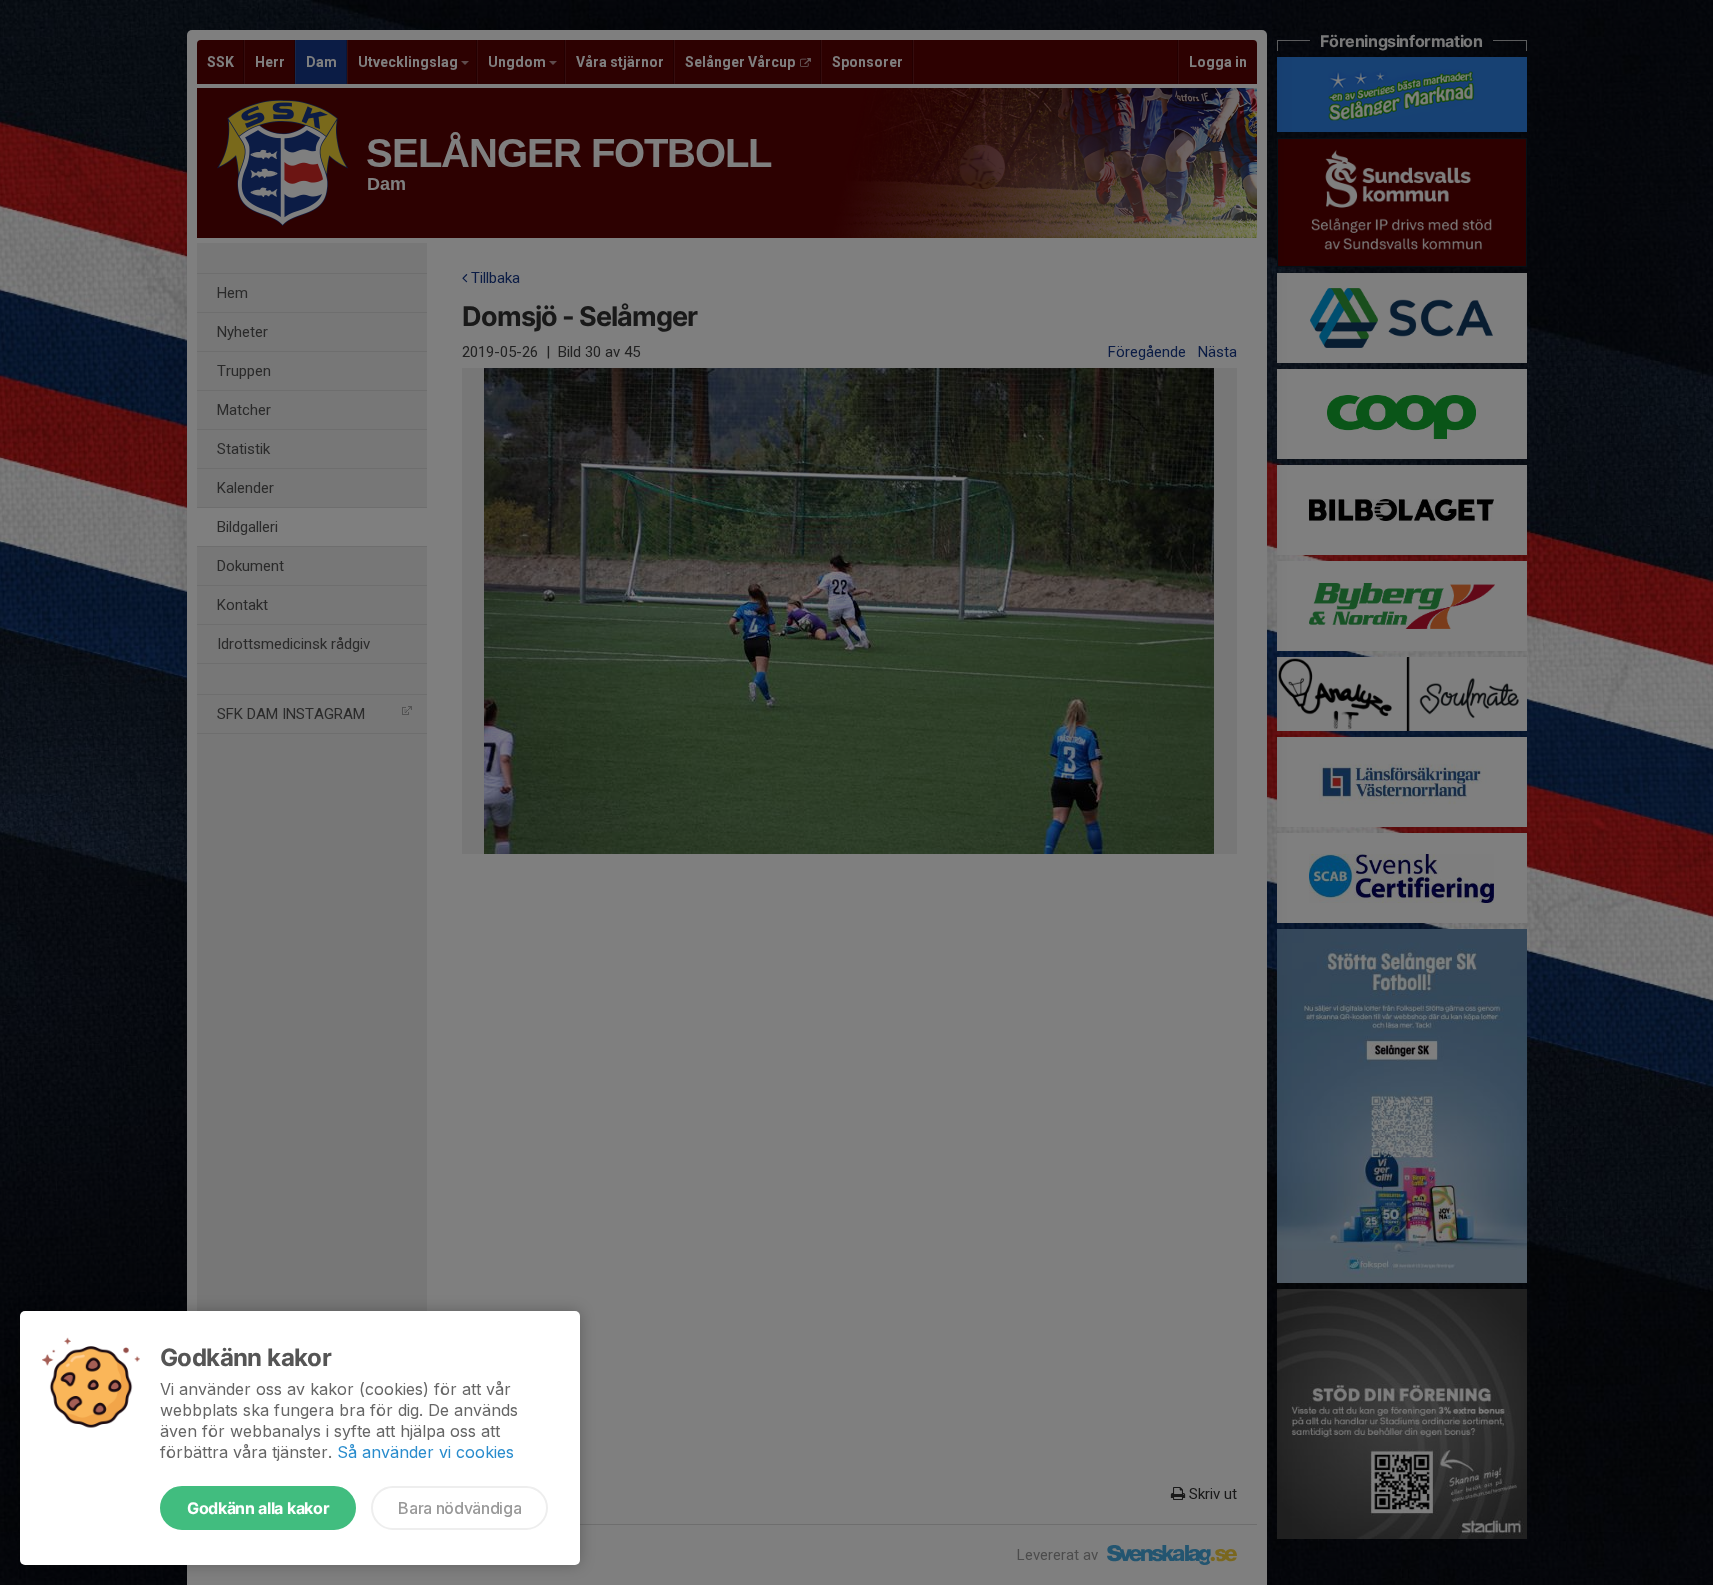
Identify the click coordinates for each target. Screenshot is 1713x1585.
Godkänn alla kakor (258, 1508)
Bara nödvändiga (459, 1508)
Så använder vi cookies (425, 1452)
